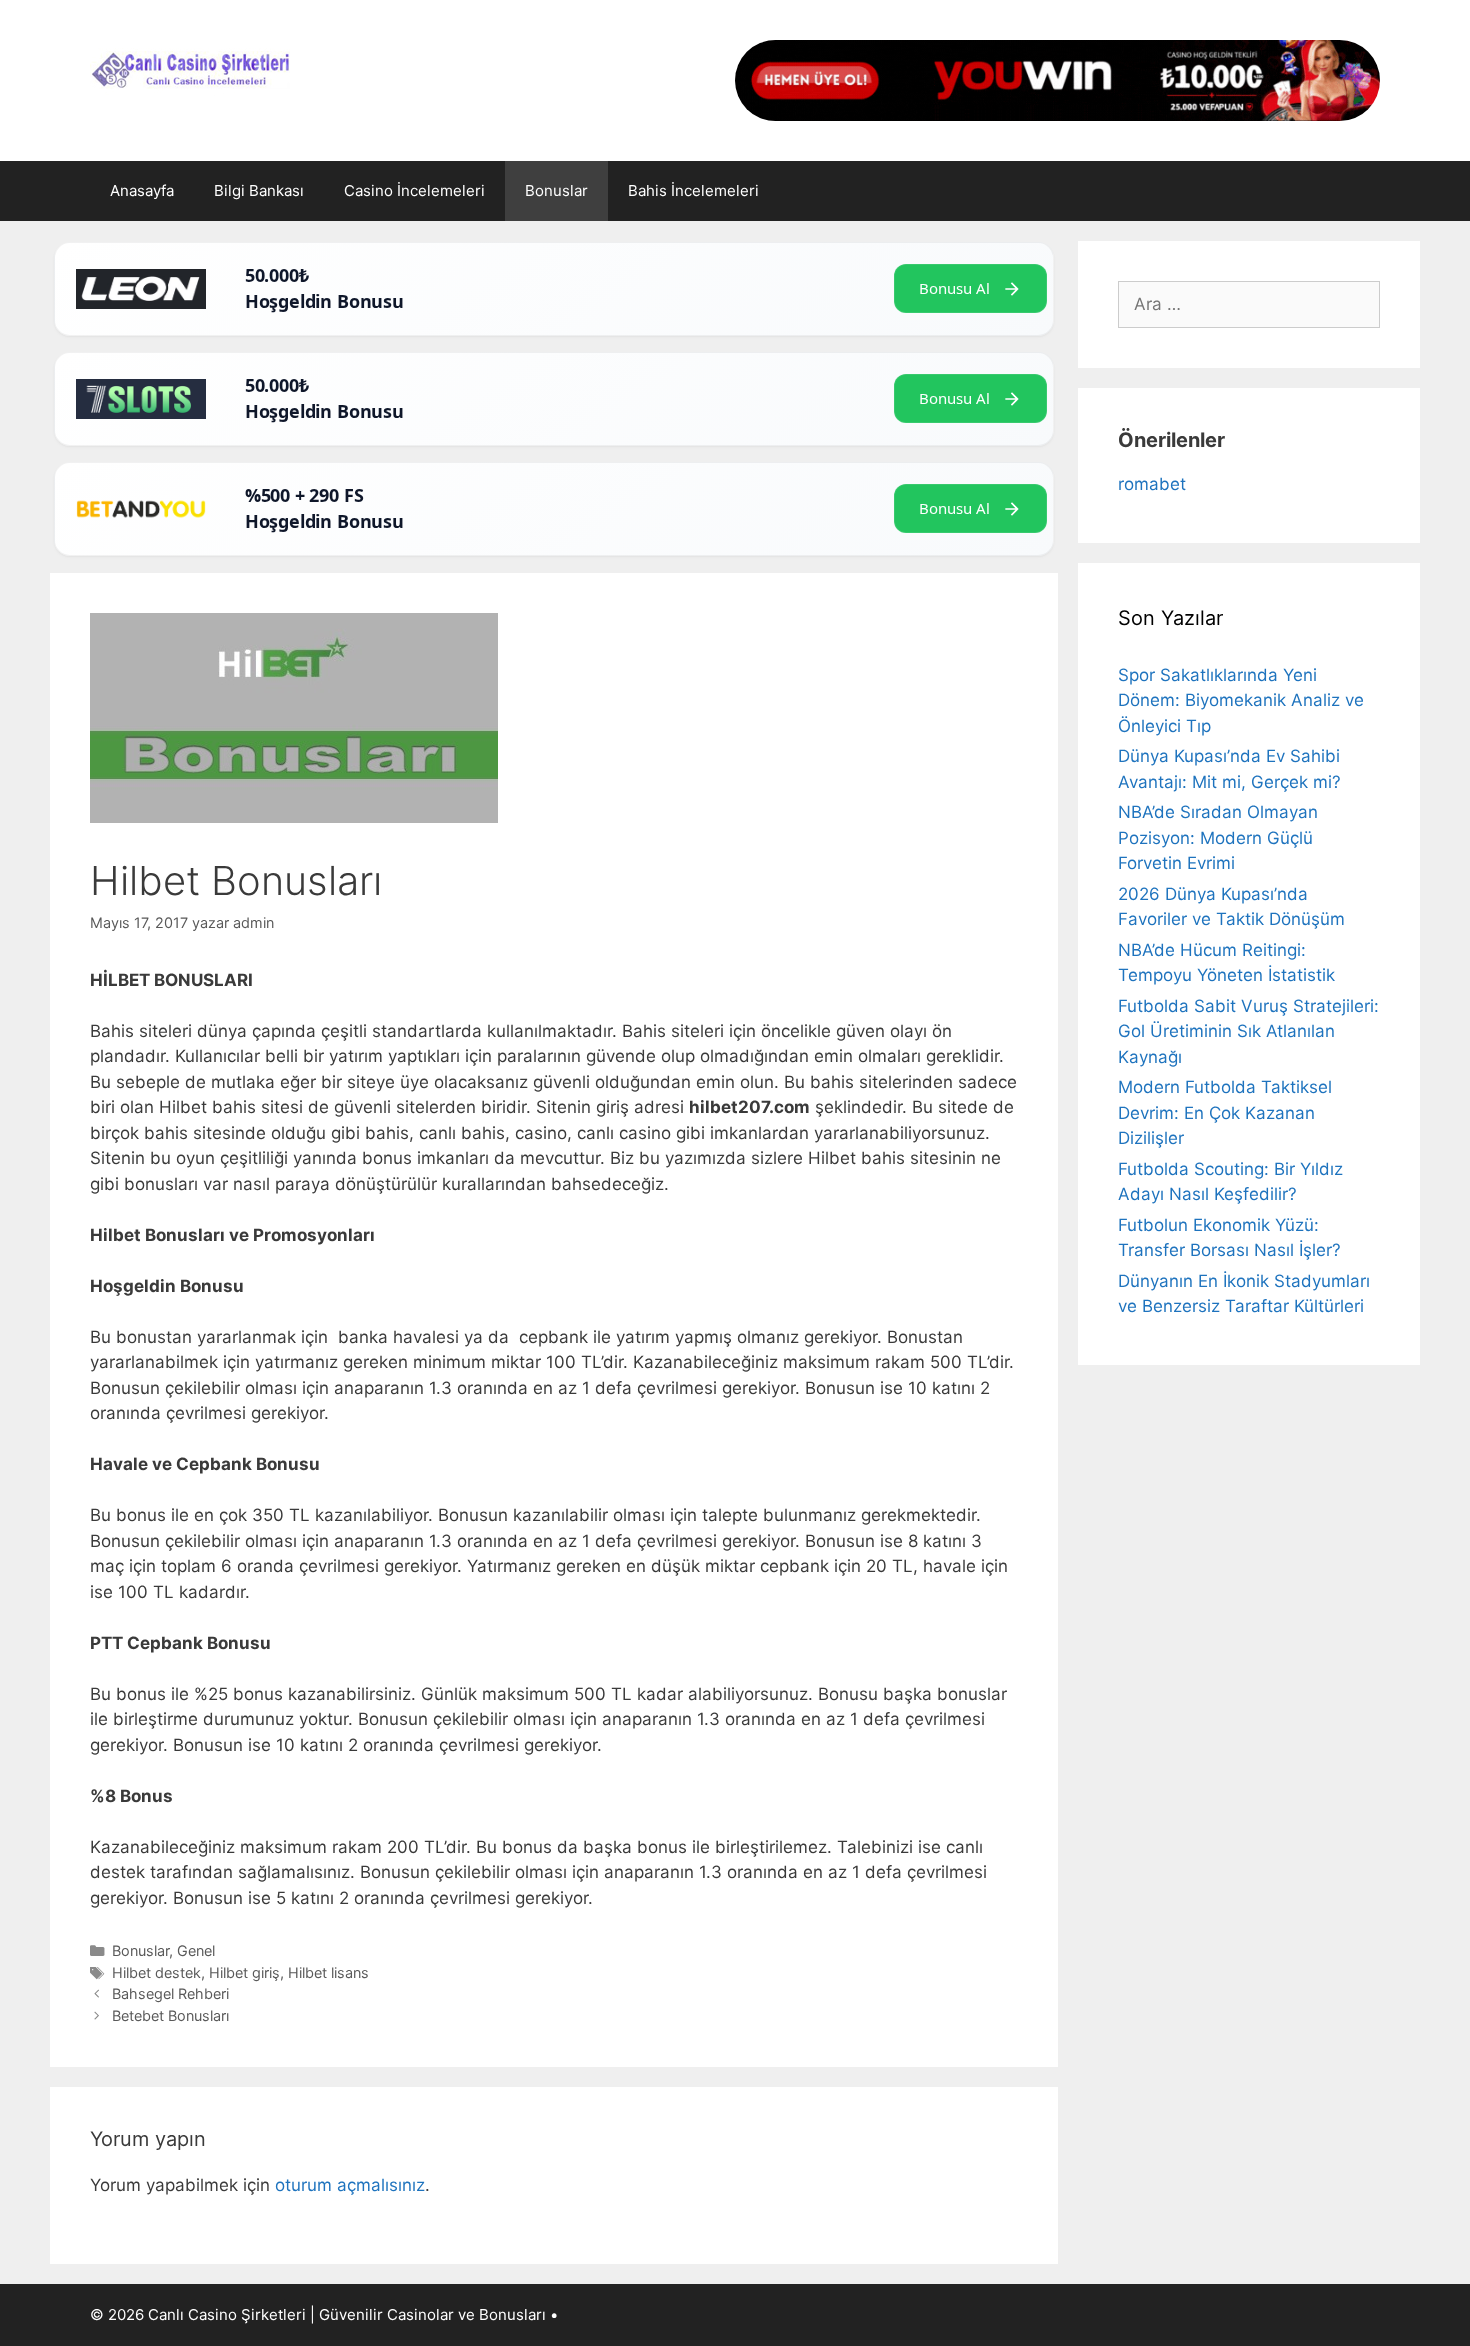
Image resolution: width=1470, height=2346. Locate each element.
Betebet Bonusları (170, 2015)
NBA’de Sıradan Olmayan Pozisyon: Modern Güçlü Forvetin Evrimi (1218, 837)
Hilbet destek (156, 1972)
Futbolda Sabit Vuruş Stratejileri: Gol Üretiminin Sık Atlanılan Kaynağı (1248, 1031)
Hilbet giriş (244, 1972)
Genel (196, 1950)
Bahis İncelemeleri (693, 190)
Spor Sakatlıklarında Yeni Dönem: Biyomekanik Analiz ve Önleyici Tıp (1241, 700)
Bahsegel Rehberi (170, 1993)
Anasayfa (142, 190)
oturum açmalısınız (350, 2185)
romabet (1152, 484)
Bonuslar (556, 190)
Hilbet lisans (328, 1972)
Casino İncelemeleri (414, 190)
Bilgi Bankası (259, 190)
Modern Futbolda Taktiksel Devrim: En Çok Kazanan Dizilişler (1225, 1112)
